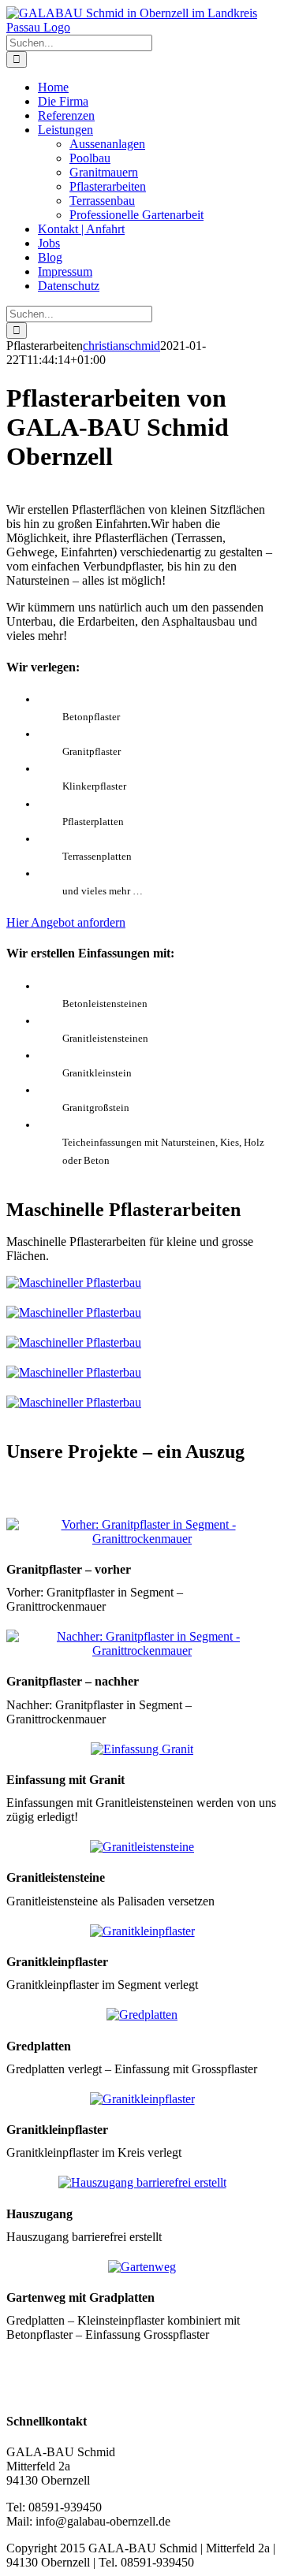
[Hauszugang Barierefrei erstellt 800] (142, 2182)
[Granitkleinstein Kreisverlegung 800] (142, 2099)
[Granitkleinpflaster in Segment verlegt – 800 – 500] (142, 1931)
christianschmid (121, 346)
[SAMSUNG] (142, 1539)
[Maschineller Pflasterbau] (74, 1282)
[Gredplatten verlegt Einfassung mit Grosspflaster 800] (142, 2015)
